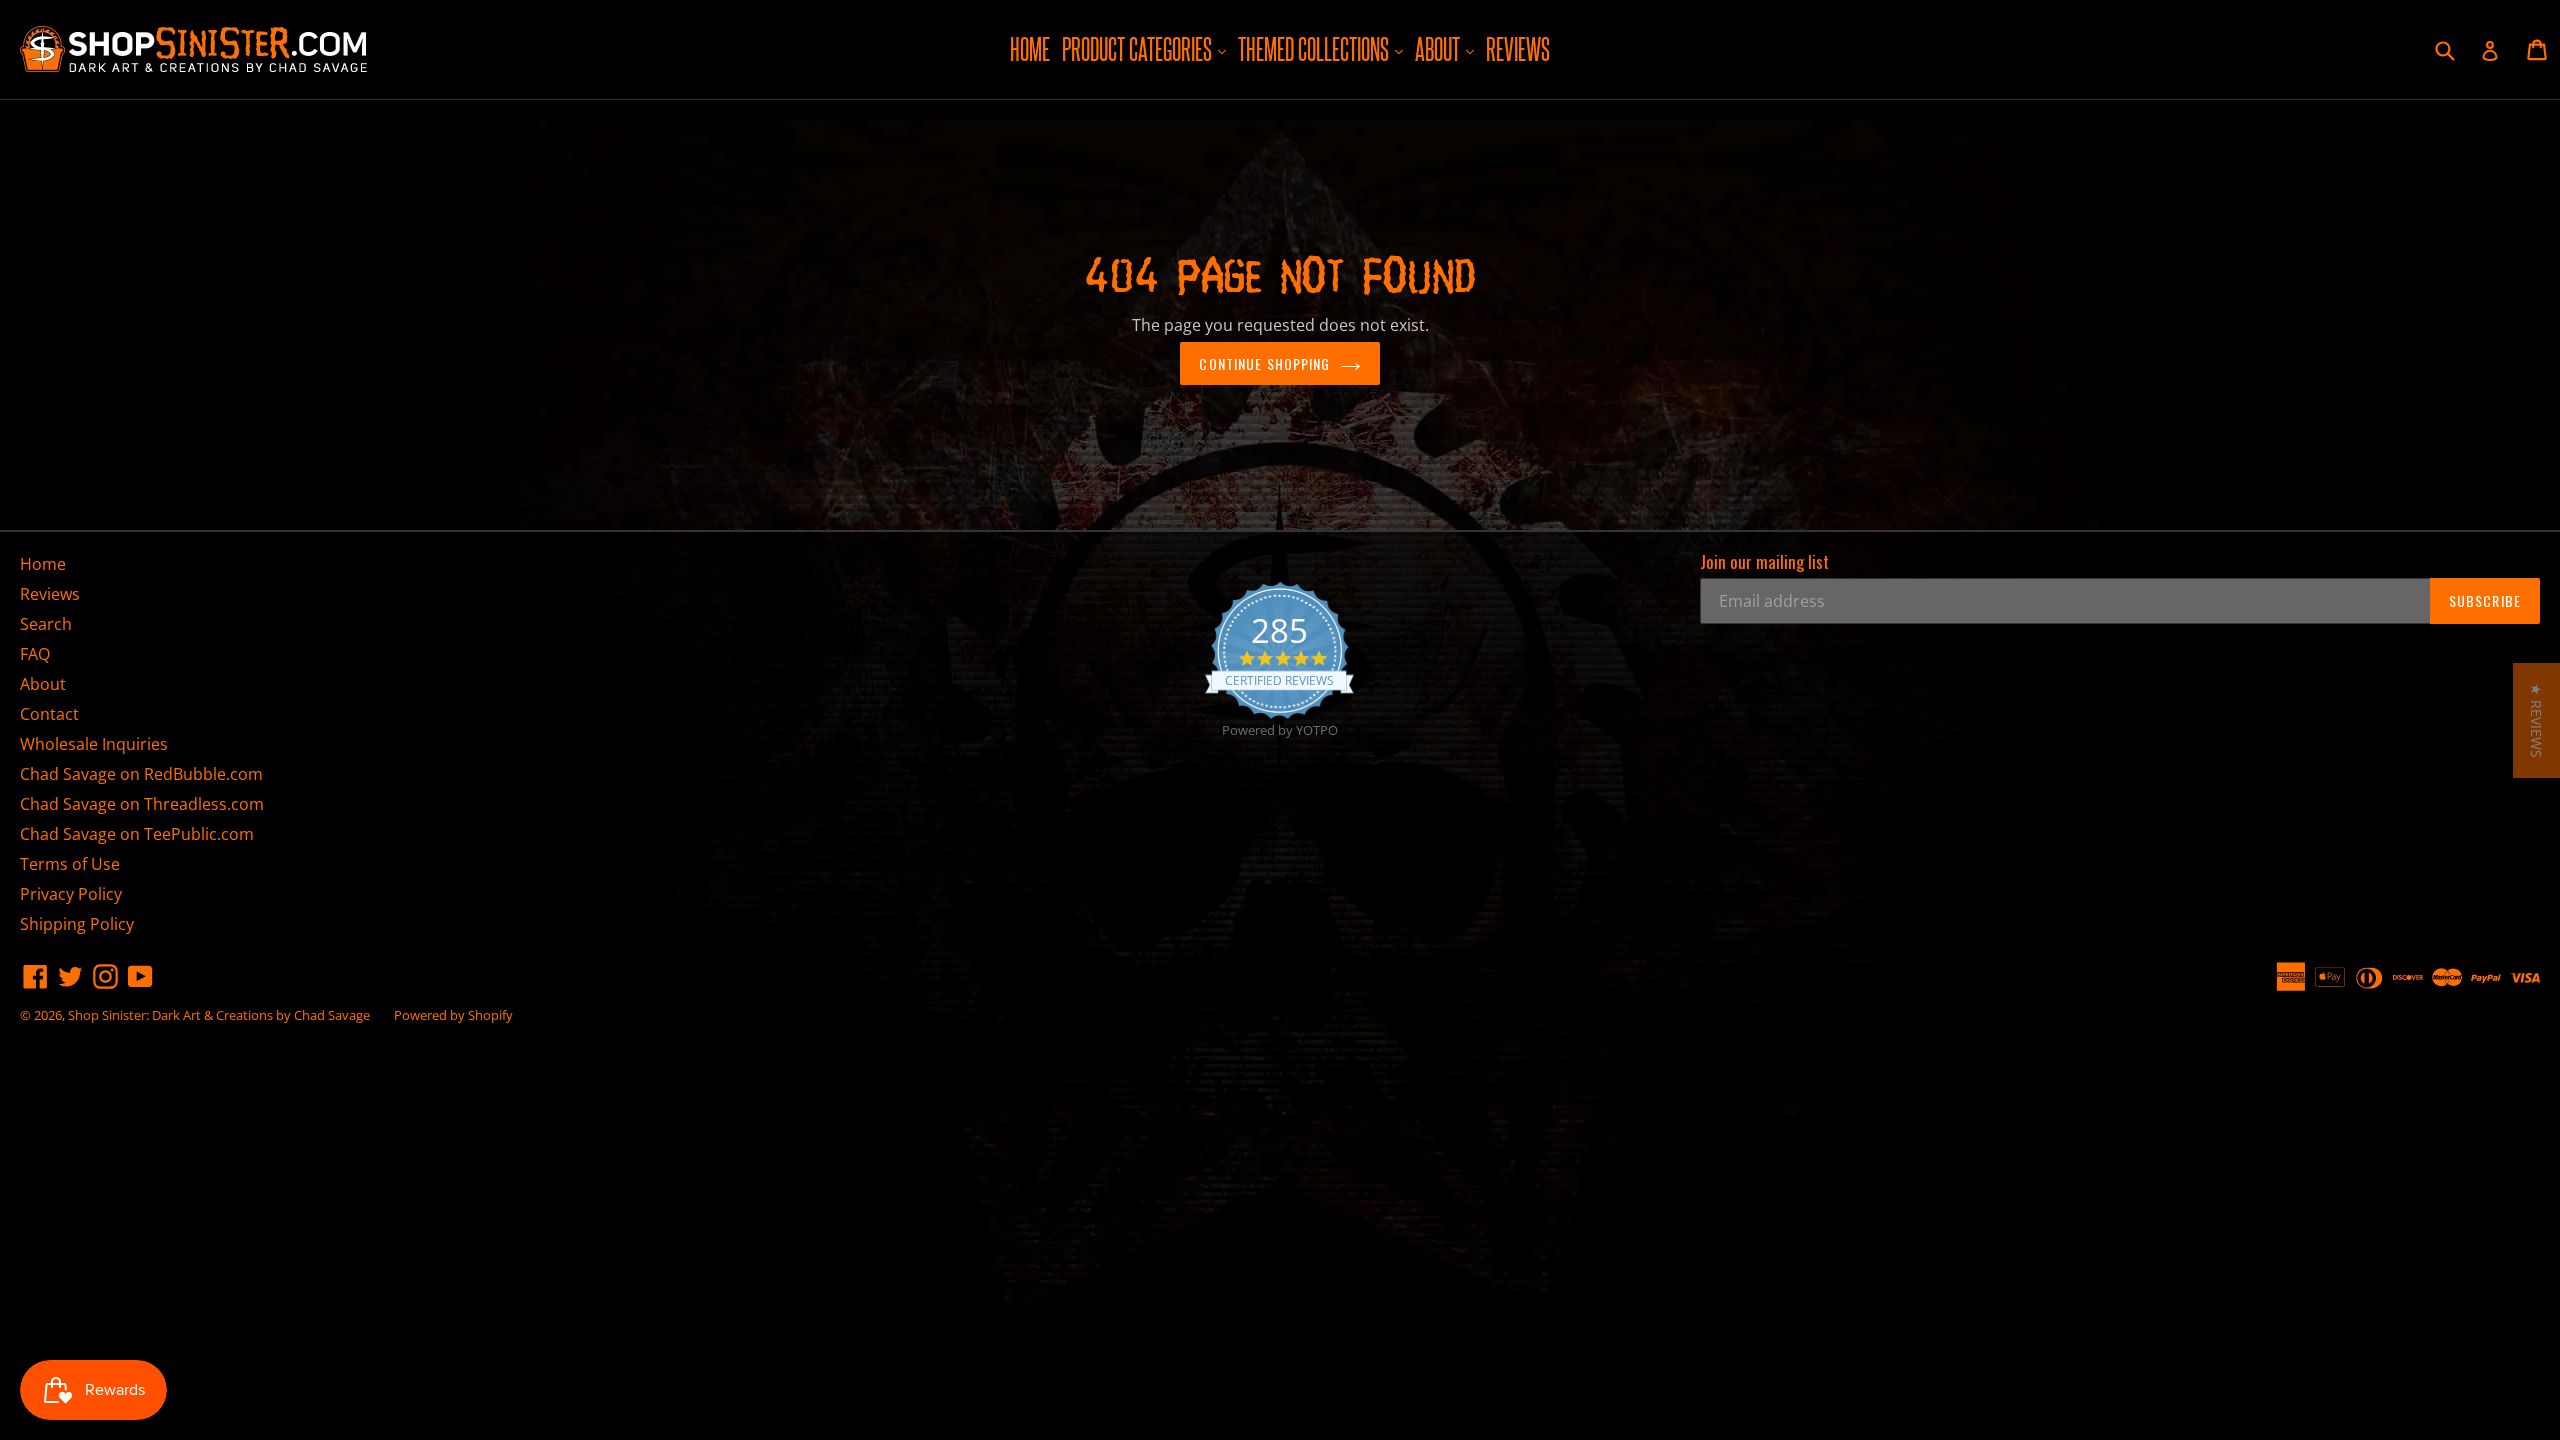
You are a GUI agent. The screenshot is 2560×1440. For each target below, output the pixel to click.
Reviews (1518, 49)
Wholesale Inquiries (94, 744)
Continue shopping (1264, 363)
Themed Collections (1323, 48)
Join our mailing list (1764, 562)
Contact (49, 714)
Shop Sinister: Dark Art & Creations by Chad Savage (219, 1015)
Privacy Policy (71, 894)
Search (46, 624)
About (1447, 48)
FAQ (35, 654)
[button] (2536, 720)
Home (1030, 49)
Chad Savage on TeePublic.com (137, 834)
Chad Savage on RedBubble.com (141, 774)
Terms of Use (70, 864)
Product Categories (1146, 48)
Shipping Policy (77, 924)
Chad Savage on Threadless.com (142, 804)
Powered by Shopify (453, 1015)
